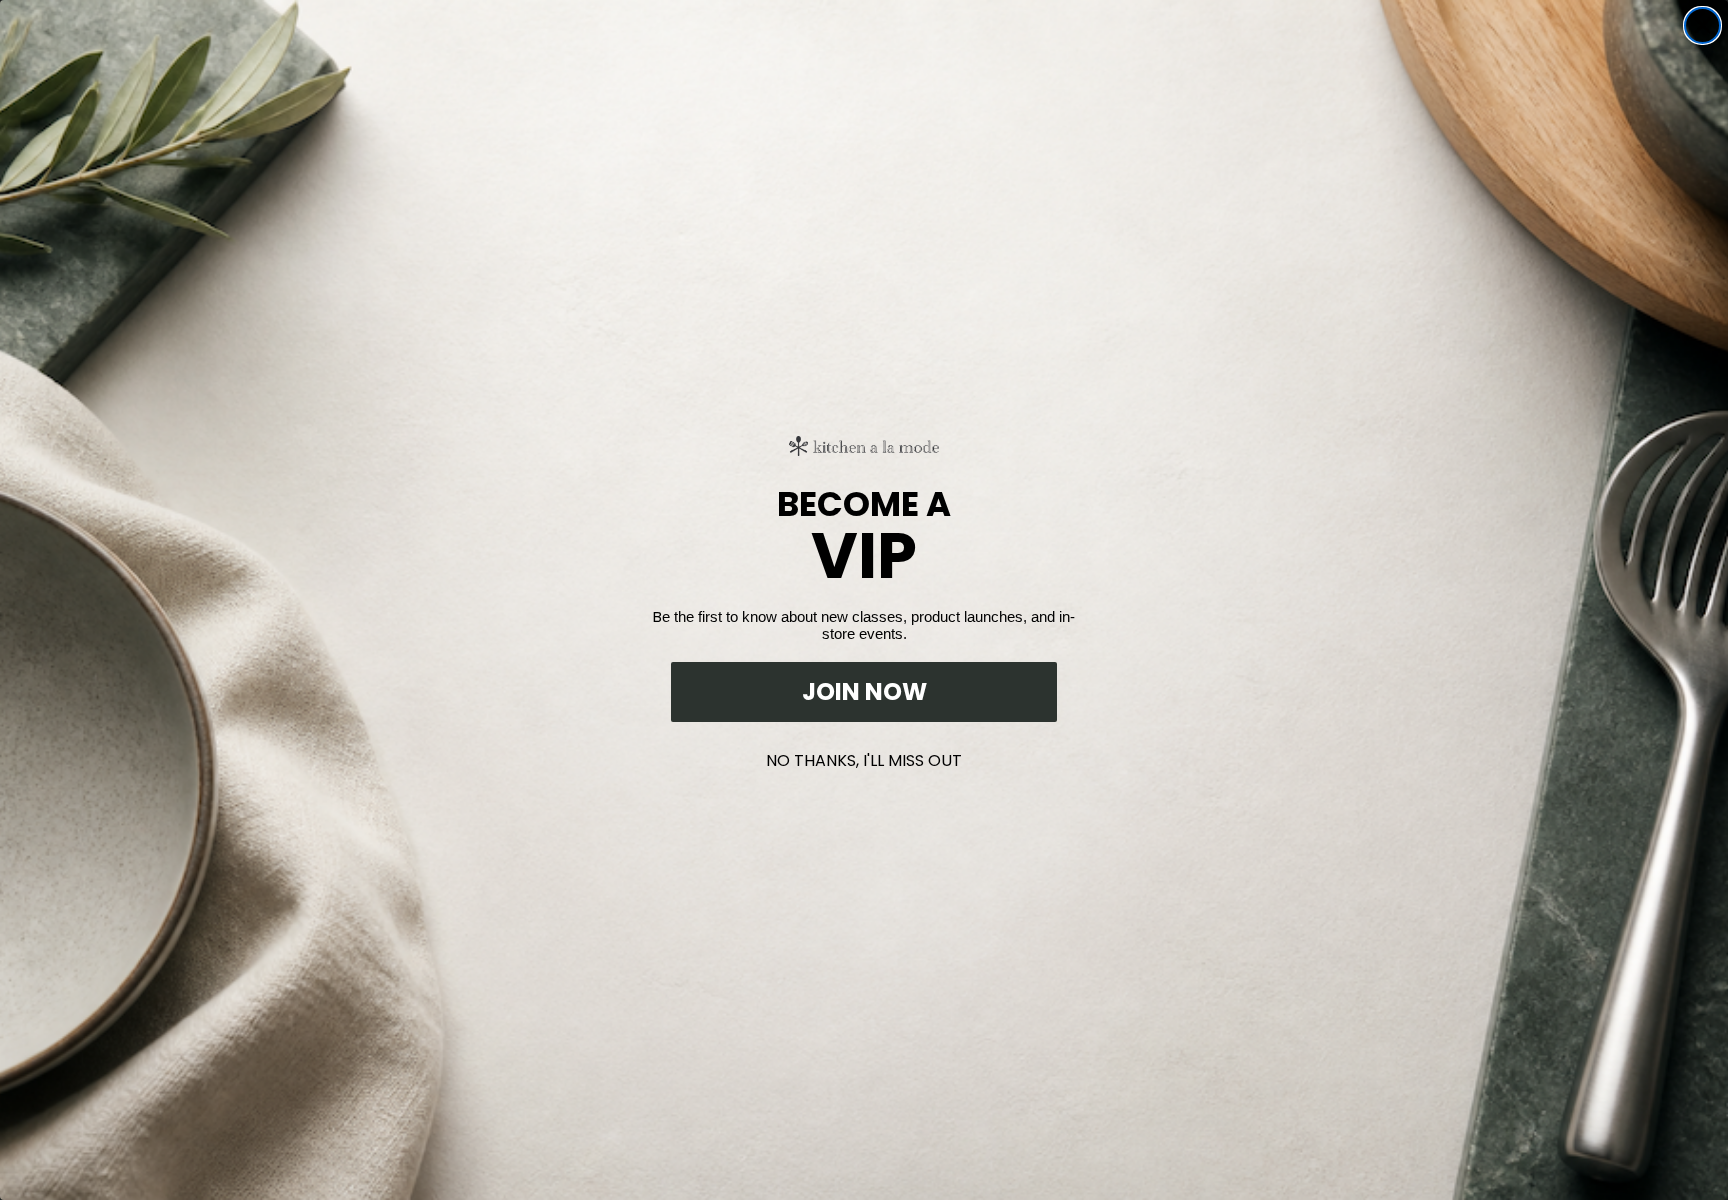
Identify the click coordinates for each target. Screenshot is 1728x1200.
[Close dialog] (1702, 25)
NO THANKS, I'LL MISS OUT (864, 756)
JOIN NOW (864, 691)
